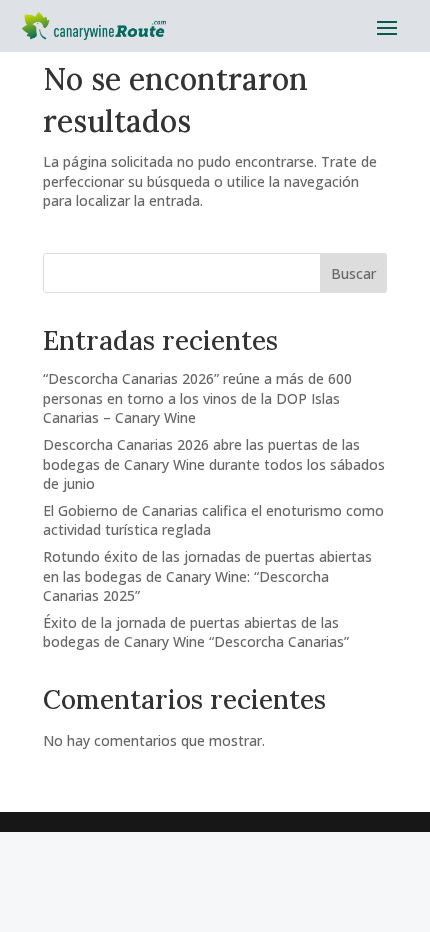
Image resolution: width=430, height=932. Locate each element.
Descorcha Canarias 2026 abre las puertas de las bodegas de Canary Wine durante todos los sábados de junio (214, 464)
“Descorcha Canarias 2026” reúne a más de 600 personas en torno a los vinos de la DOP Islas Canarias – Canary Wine (197, 398)
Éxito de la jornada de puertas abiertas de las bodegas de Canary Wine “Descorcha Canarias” (196, 632)
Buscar (353, 273)
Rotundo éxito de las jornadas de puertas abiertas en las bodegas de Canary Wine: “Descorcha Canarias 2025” (207, 576)
